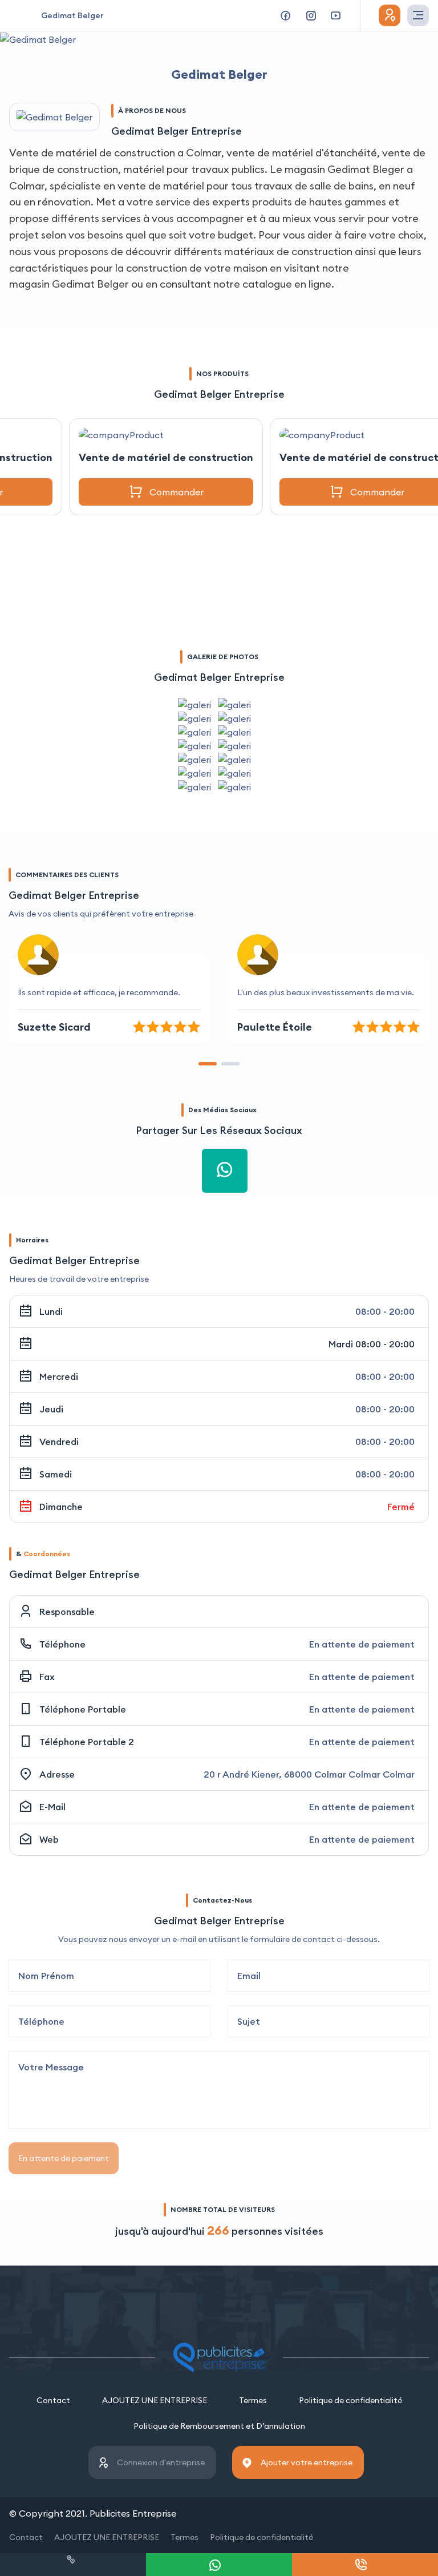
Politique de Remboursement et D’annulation (219, 2426)
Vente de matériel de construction (166, 457)
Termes (253, 2400)
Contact (53, 2400)
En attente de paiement (64, 2158)
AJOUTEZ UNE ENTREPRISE (155, 2400)
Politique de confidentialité (350, 2400)
